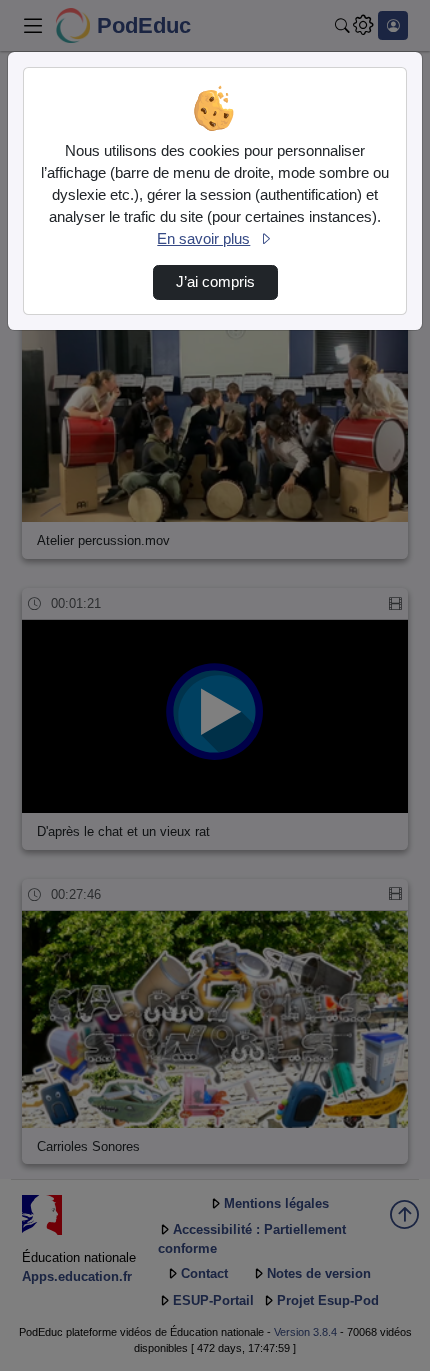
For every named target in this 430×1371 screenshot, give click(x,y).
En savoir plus (203, 239)
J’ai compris (215, 282)
